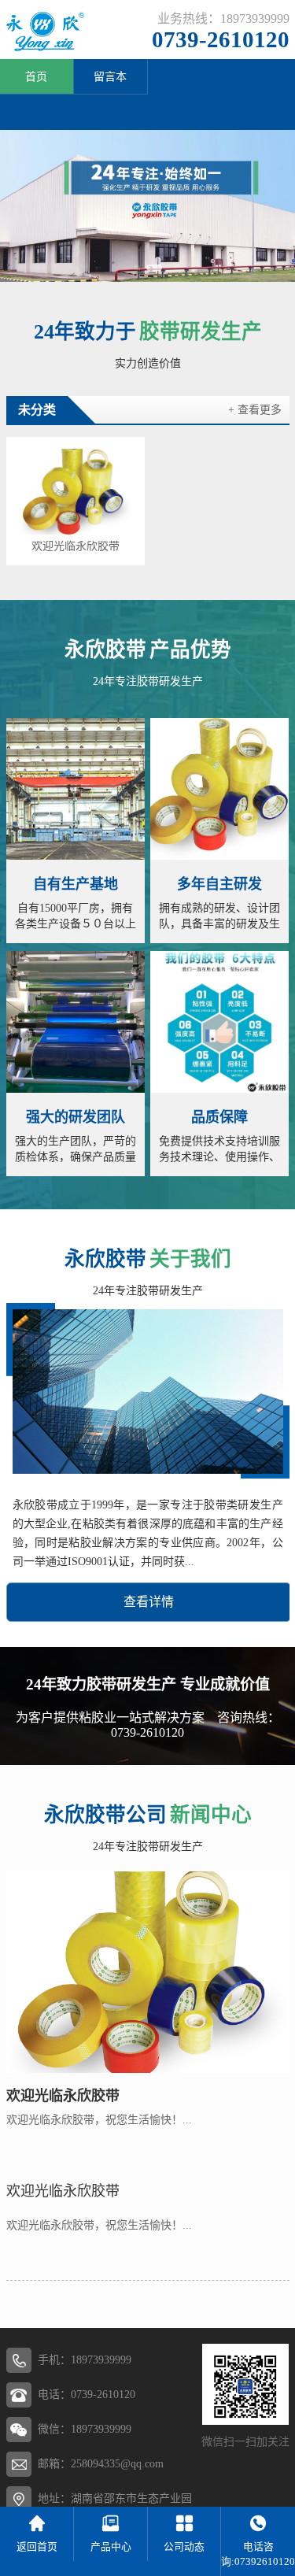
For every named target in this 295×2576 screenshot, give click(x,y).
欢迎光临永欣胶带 (76, 546)
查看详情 (149, 1602)
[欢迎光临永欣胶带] (76, 492)
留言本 (110, 77)
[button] (137, 268)
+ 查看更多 (255, 410)
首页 (36, 77)
